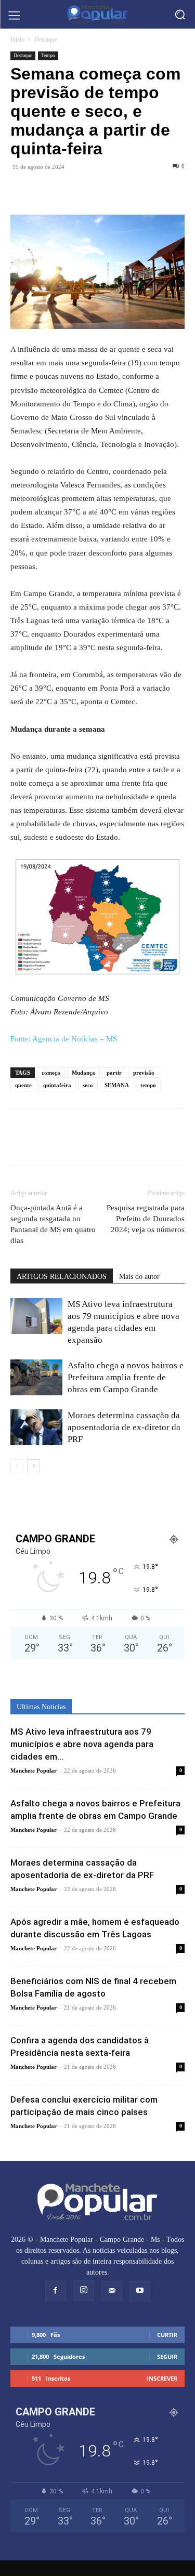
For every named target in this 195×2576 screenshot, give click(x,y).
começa (51, 1073)
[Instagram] (84, 2291)
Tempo (48, 55)
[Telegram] (69, 190)
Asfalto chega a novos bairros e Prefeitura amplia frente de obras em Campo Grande (126, 1377)
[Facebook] (21, 190)
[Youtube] (140, 2291)
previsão (144, 1073)
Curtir (167, 2335)
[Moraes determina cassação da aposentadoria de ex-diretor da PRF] (36, 1427)
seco (88, 1085)
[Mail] (112, 2291)
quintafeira (57, 1085)
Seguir (167, 2356)
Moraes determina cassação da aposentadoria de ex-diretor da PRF (124, 1427)
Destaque (46, 39)
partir (114, 1073)
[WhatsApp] (45, 190)
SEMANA (117, 1085)
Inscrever (162, 2378)
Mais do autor (139, 1277)
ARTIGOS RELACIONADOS (62, 1277)
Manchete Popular (34, 1771)
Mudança (83, 1073)
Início (17, 39)
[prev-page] (17, 1466)
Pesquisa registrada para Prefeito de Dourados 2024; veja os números (146, 1219)
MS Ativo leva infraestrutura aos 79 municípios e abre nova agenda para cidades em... (82, 1744)
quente (23, 1085)
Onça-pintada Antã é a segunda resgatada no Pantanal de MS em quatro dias (53, 1224)
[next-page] (34, 1466)
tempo (148, 1085)
